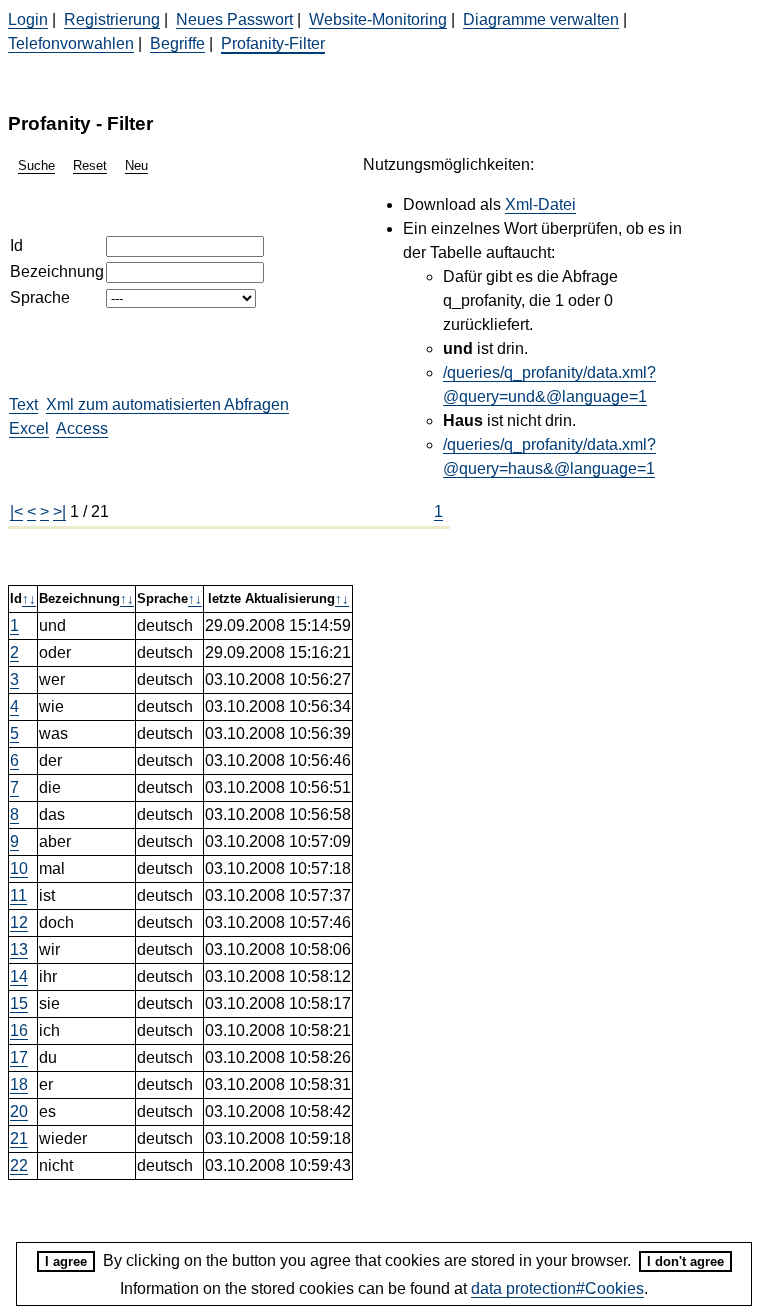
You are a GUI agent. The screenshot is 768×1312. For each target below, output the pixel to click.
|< (16, 511)
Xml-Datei (540, 204)
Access (82, 428)
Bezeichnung (57, 271)
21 (19, 1138)
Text (23, 404)
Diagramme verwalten (541, 19)
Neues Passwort (234, 19)
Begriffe (177, 43)
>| (59, 511)
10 (19, 868)
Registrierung (112, 19)
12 (19, 922)
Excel (29, 428)
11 (18, 895)
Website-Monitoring (378, 19)
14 (19, 976)
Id (16, 245)
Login (28, 19)
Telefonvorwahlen (71, 43)
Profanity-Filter (273, 43)
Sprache (40, 297)
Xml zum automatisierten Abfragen (167, 404)
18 (19, 1084)
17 (19, 1057)
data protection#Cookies (557, 1288)
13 (19, 949)
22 (19, 1165)
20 (19, 1111)
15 (19, 1003)
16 (19, 1030)
